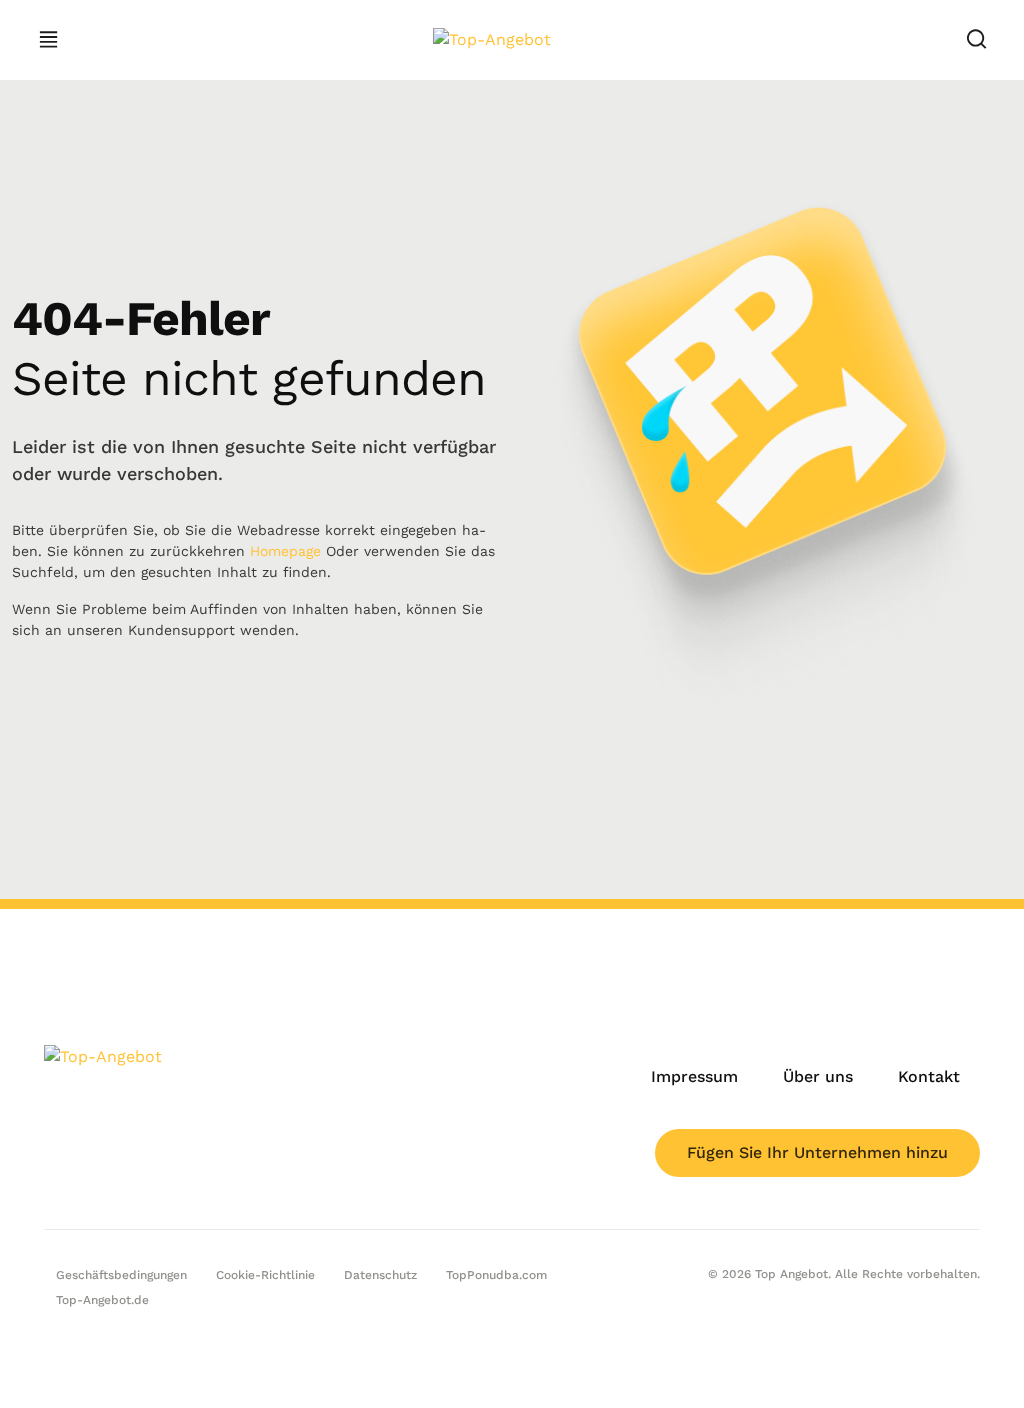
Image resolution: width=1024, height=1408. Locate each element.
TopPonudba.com (496, 1275)
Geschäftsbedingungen (121, 1275)
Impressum (694, 1076)
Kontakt (929, 1076)
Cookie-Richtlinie (265, 1275)
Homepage (285, 551)
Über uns (818, 1076)
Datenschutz (380, 1275)
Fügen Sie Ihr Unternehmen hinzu (817, 1152)
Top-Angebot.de (102, 1300)
